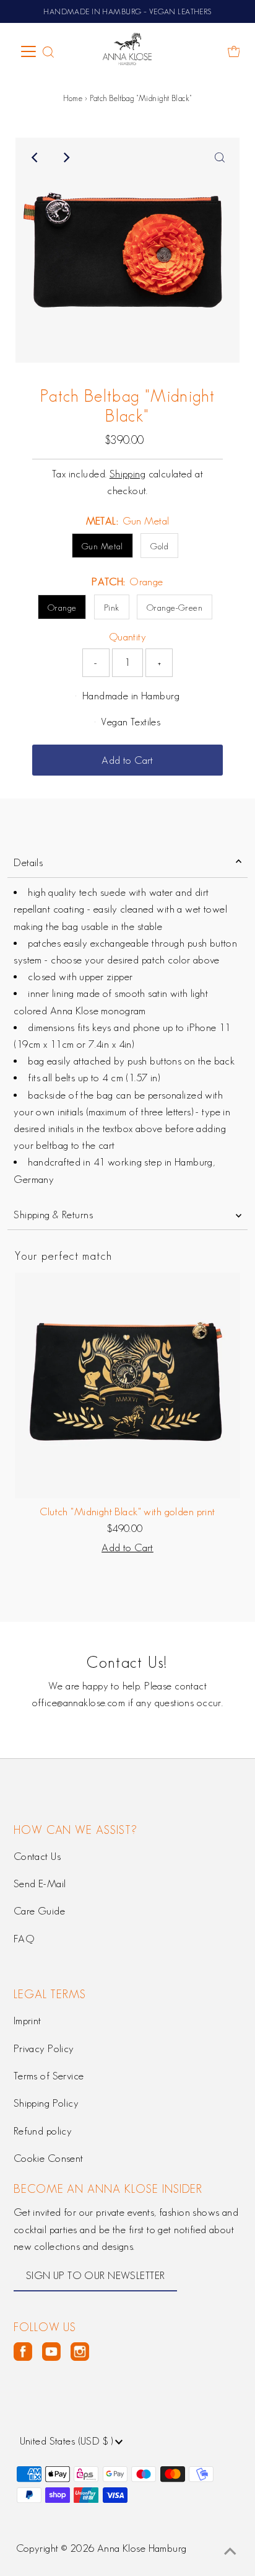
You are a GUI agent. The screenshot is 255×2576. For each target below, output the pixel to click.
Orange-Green (175, 608)
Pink (112, 608)
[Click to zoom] (220, 157)
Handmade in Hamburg (131, 696)
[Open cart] (234, 51)
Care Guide (39, 1911)
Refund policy (43, 2131)
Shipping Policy (46, 2103)
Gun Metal (102, 546)
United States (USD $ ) (68, 2441)
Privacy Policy (44, 2048)
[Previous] (35, 157)
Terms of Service (49, 2076)
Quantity (127, 637)
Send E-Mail (40, 1883)
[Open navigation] (29, 51)
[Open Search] (48, 52)
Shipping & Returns (53, 1215)
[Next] (66, 157)
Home (73, 98)
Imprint (28, 2021)
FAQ (24, 1939)
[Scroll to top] (230, 2551)
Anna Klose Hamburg (142, 2548)
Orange (62, 608)
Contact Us (37, 1856)
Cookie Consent (49, 2158)
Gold (159, 546)
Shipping (127, 474)
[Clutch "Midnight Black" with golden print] (127, 1386)
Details (28, 862)
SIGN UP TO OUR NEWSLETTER (96, 2275)
